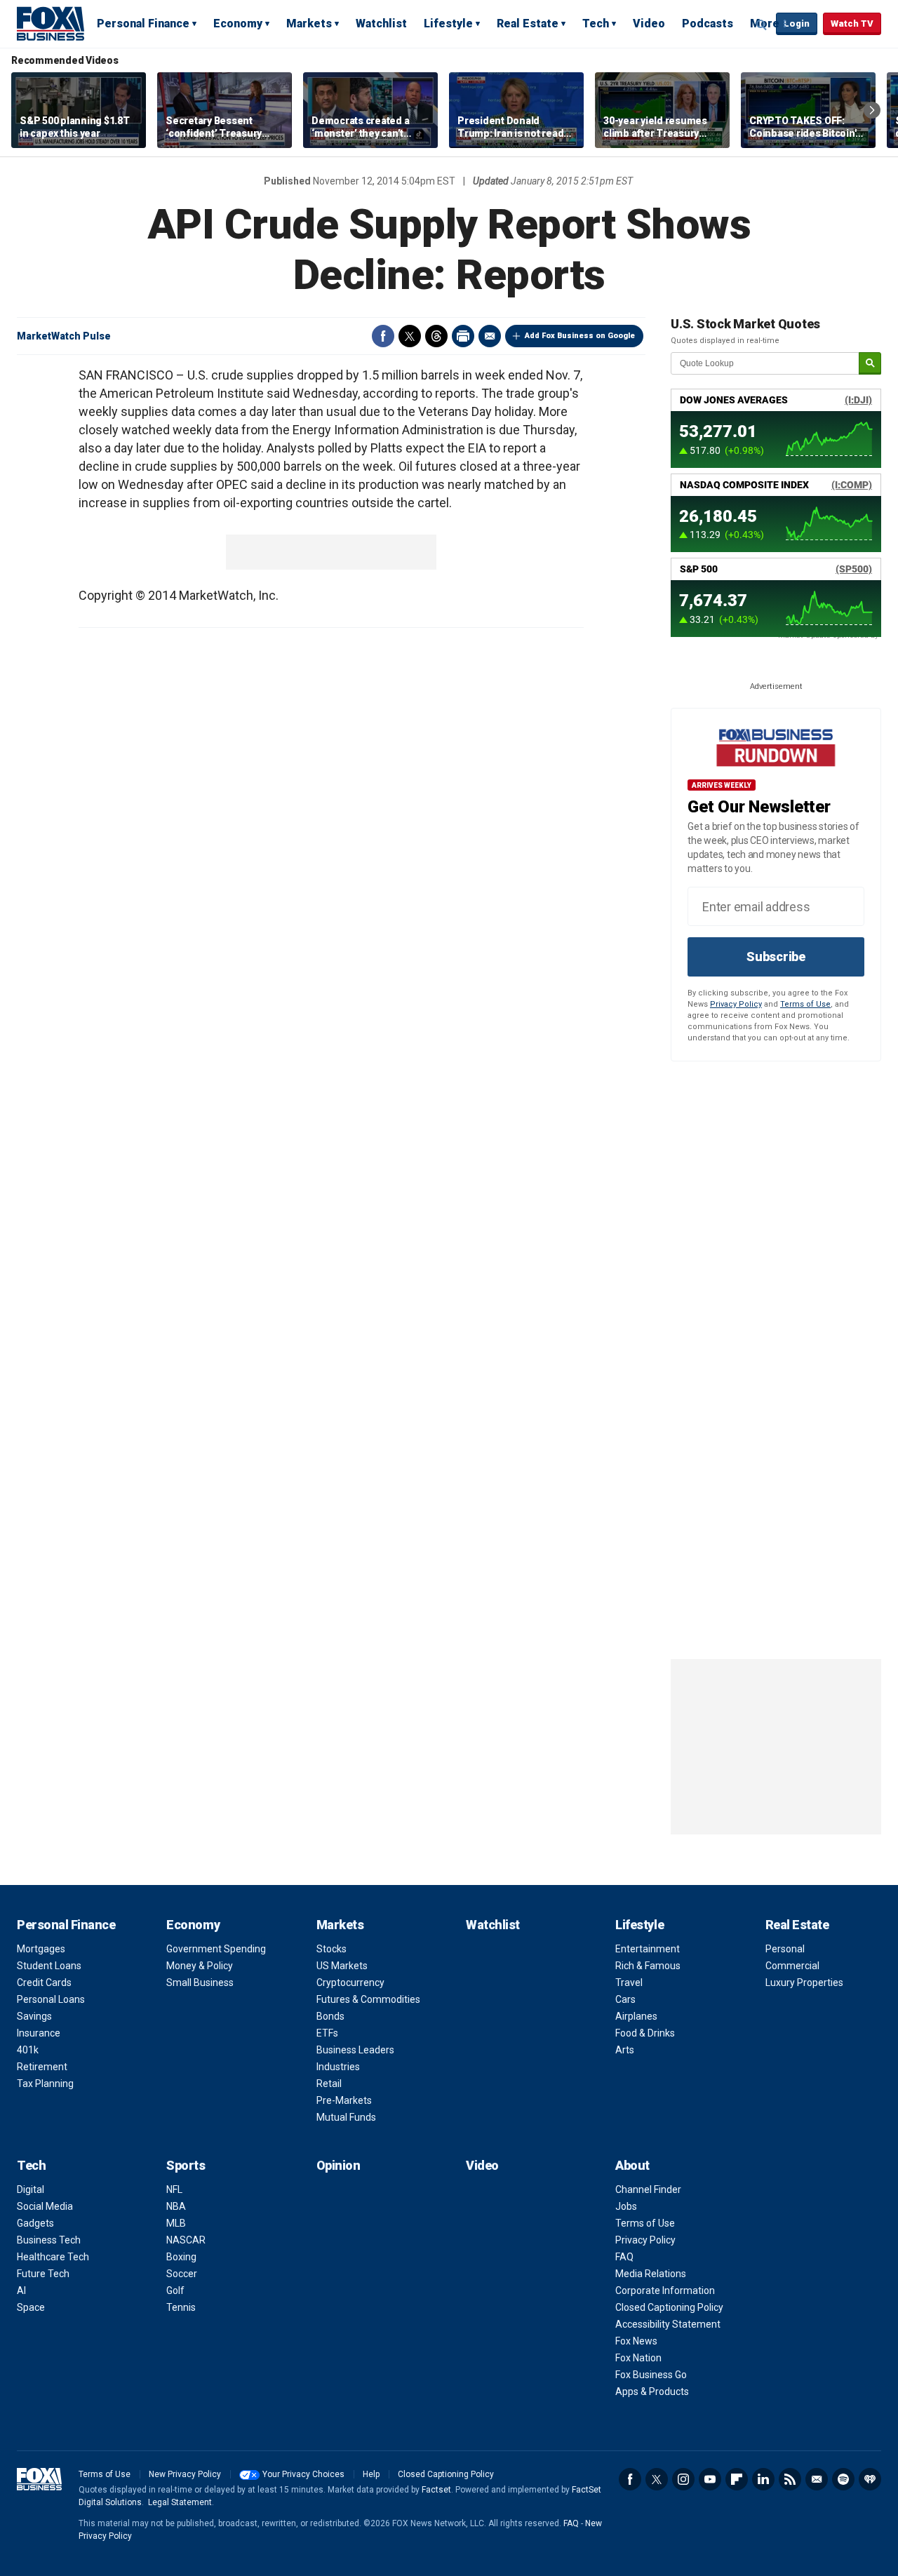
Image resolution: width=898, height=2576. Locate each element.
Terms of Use (805, 1004)
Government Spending (216, 1949)
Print (463, 336)
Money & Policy (200, 1966)
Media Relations (651, 2274)
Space (31, 2307)
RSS (790, 2479)
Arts (625, 2050)
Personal (785, 1949)
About (632, 2165)
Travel (629, 1983)
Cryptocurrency (350, 1983)
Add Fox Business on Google (580, 336)
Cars (625, 1999)
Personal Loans (51, 1999)
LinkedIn (763, 2479)
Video (649, 24)
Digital (31, 2189)
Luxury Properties (804, 1983)
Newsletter (817, 2479)
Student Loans (49, 1966)
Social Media (45, 2206)
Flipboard (737, 2479)
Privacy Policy (736, 1004)
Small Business (200, 1983)
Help (371, 2474)
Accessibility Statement (668, 2324)
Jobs (626, 2206)
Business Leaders (355, 2050)
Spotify (843, 2479)
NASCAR (186, 2240)
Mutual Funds (346, 2117)
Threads (436, 336)
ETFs (327, 2033)
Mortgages (41, 1949)
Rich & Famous (648, 1966)
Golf (175, 2290)
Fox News (636, 2341)
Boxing (181, 2257)
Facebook (383, 336)
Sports (186, 2165)
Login (797, 24)
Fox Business (51, 23)
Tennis (181, 2307)
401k (28, 2050)
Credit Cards (44, 1983)
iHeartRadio (870, 2479)
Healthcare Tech (53, 2257)
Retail (329, 2084)
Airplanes (636, 2016)
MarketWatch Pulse (64, 336)
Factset (436, 2490)
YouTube (710, 2479)
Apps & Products (652, 2391)
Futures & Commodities (368, 1999)
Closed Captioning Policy (669, 2307)
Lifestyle (448, 24)
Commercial (792, 1966)
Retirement (42, 2067)
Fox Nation (638, 2358)
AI (21, 2290)
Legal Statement (180, 2502)
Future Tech (43, 2274)
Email (490, 336)
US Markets (342, 1966)
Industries (338, 2067)
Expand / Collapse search (762, 25)
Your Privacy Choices (303, 2474)
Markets (309, 24)
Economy (238, 24)
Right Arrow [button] (872, 110)
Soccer (182, 2274)
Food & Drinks (645, 2033)
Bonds (330, 2016)
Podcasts (708, 24)
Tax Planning (45, 2084)
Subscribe (776, 957)
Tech (596, 24)
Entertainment (648, 1949)
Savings (34, 2016)
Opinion (339, 2165)
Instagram (683, 2479)
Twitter (410, 336)
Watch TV (852, 24)
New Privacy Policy (185, 2474)
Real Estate (528, 24)
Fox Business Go (651, 2375)
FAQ (624, 2257)
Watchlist (381, 24)
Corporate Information (665, 2290)
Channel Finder (648, 2189)
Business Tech (49, 2240)
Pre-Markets (344, 2100)
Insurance (39, 2033)
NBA (176, 2206)
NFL (174, 2189)
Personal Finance (143, 24)
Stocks (331, 1949)
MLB (176, 2223)
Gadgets (35, 2223)
